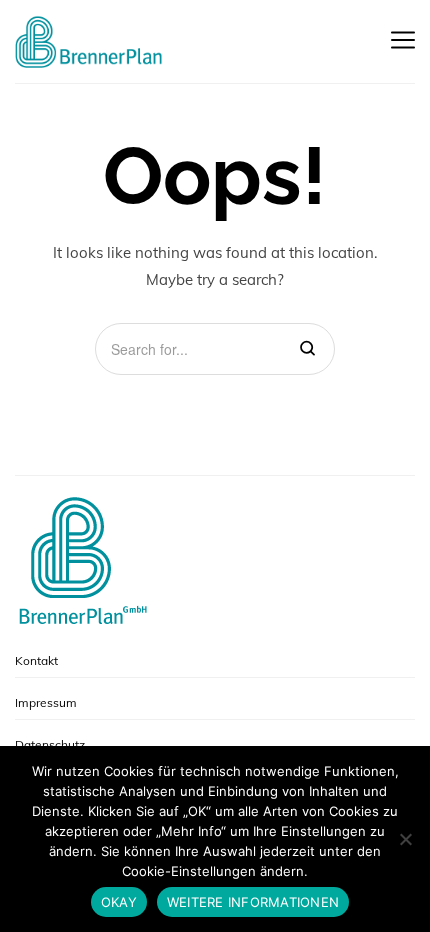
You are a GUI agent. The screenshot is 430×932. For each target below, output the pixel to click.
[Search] (307, 349)
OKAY (119, 902)
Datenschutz (50, 744)
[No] (405, 839)
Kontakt (36, 660)
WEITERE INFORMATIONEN (253, 902)
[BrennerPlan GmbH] (90, 41)
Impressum (46, 702)
